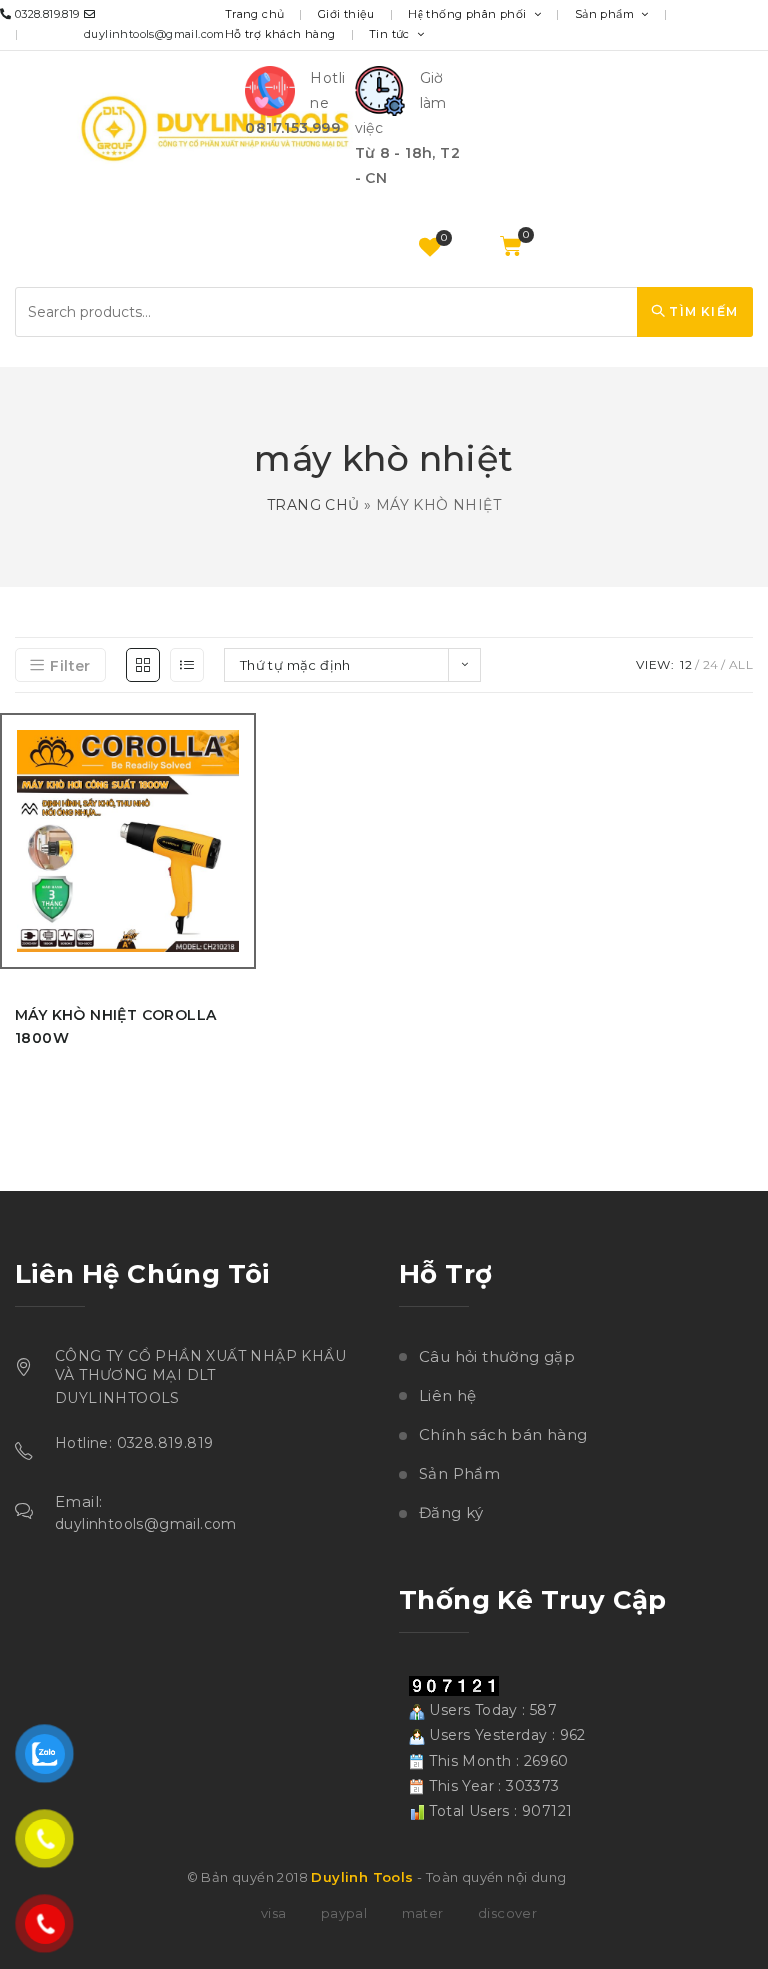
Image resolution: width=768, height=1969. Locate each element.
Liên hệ (448, 1395)
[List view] (187, 665)
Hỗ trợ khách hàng (280, 34)
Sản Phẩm (459, 1473)
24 (711, 664)
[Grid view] (143, 665)
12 (686, 664)
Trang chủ (255, 14)
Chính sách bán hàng (503, 1434)
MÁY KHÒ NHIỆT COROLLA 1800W (115, 1027)
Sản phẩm (606, 14)
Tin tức (391, 34)
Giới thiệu (346, 14)
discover (507, 1913)
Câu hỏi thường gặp (497, 1356)
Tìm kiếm (701, 311)
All (741, 664)
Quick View (246, 854)
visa (274, 1913)
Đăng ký (451, 1512)
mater (423, 1913)
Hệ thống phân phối (469, 14)
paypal (344, 1913)
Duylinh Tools (362, 1877)
